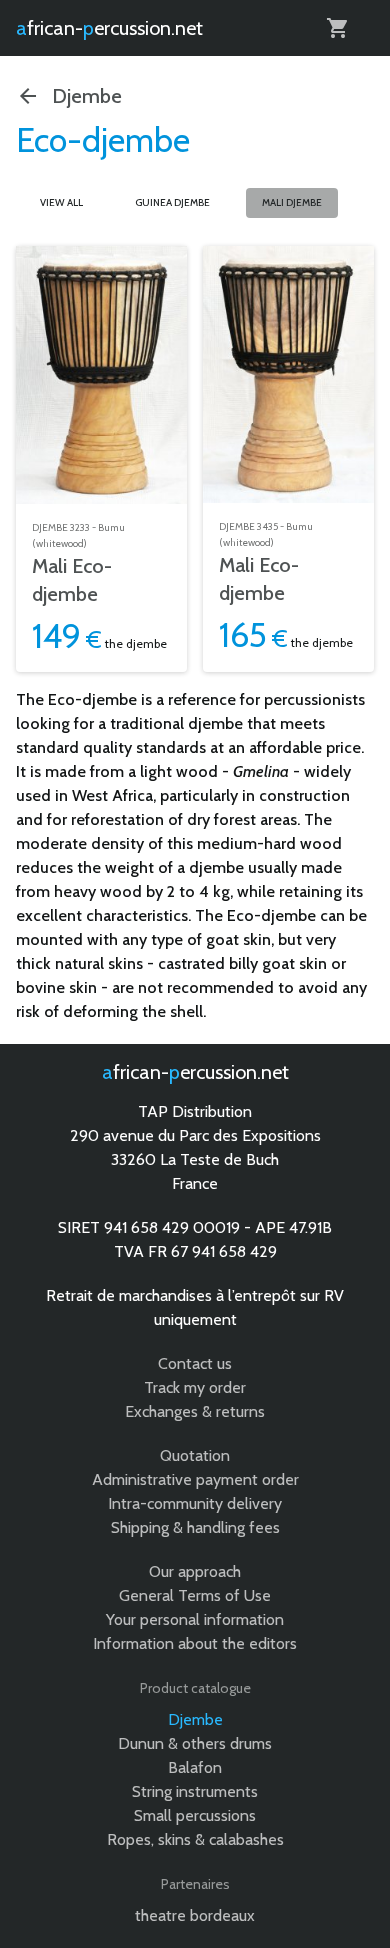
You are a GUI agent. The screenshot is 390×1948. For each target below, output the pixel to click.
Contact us (195, 1363)
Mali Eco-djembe (72, 580)
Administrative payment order (195, 1479)
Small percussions (195, 1815)
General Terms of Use (195, 1595)
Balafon (195, 1767)
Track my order (195, 1387)
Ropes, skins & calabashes (195, 1839)
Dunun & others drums (195, 1743)
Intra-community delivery (195, 1503)
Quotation (195, 1455)
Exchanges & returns (195, 1411)
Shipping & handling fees (195, 1527)
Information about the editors (195, 1643)
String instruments (195, 1791)
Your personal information (195, 1619)
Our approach (195, 1571)
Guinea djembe (172, 202)
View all (61, 202)
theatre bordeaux (195, 1915)
